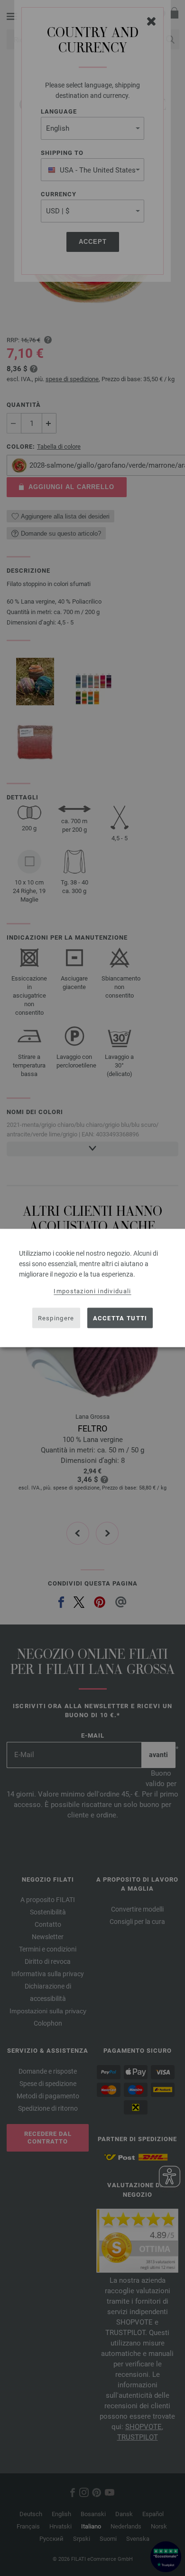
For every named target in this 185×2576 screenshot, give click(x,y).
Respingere (56, 1318)
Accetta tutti (120, 1318)
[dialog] (92, 1288)
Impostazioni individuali (92, 1291)
